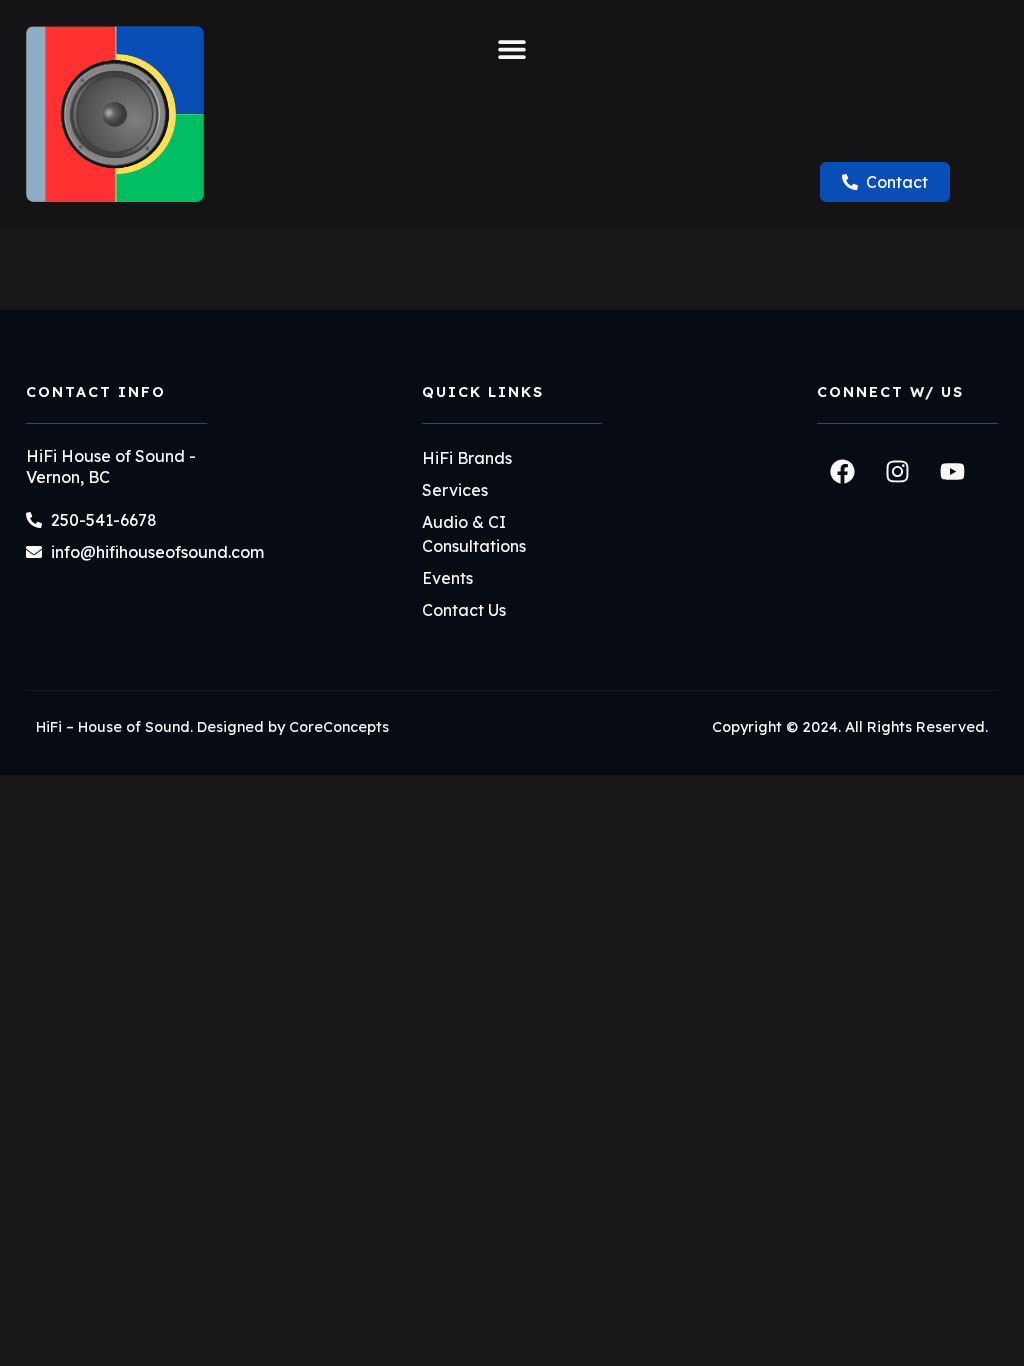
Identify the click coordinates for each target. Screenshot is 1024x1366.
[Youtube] (952, 471)
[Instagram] (897, 471)
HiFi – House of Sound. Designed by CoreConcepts (212, 727)
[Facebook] (842, 471)
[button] (511, 48)
